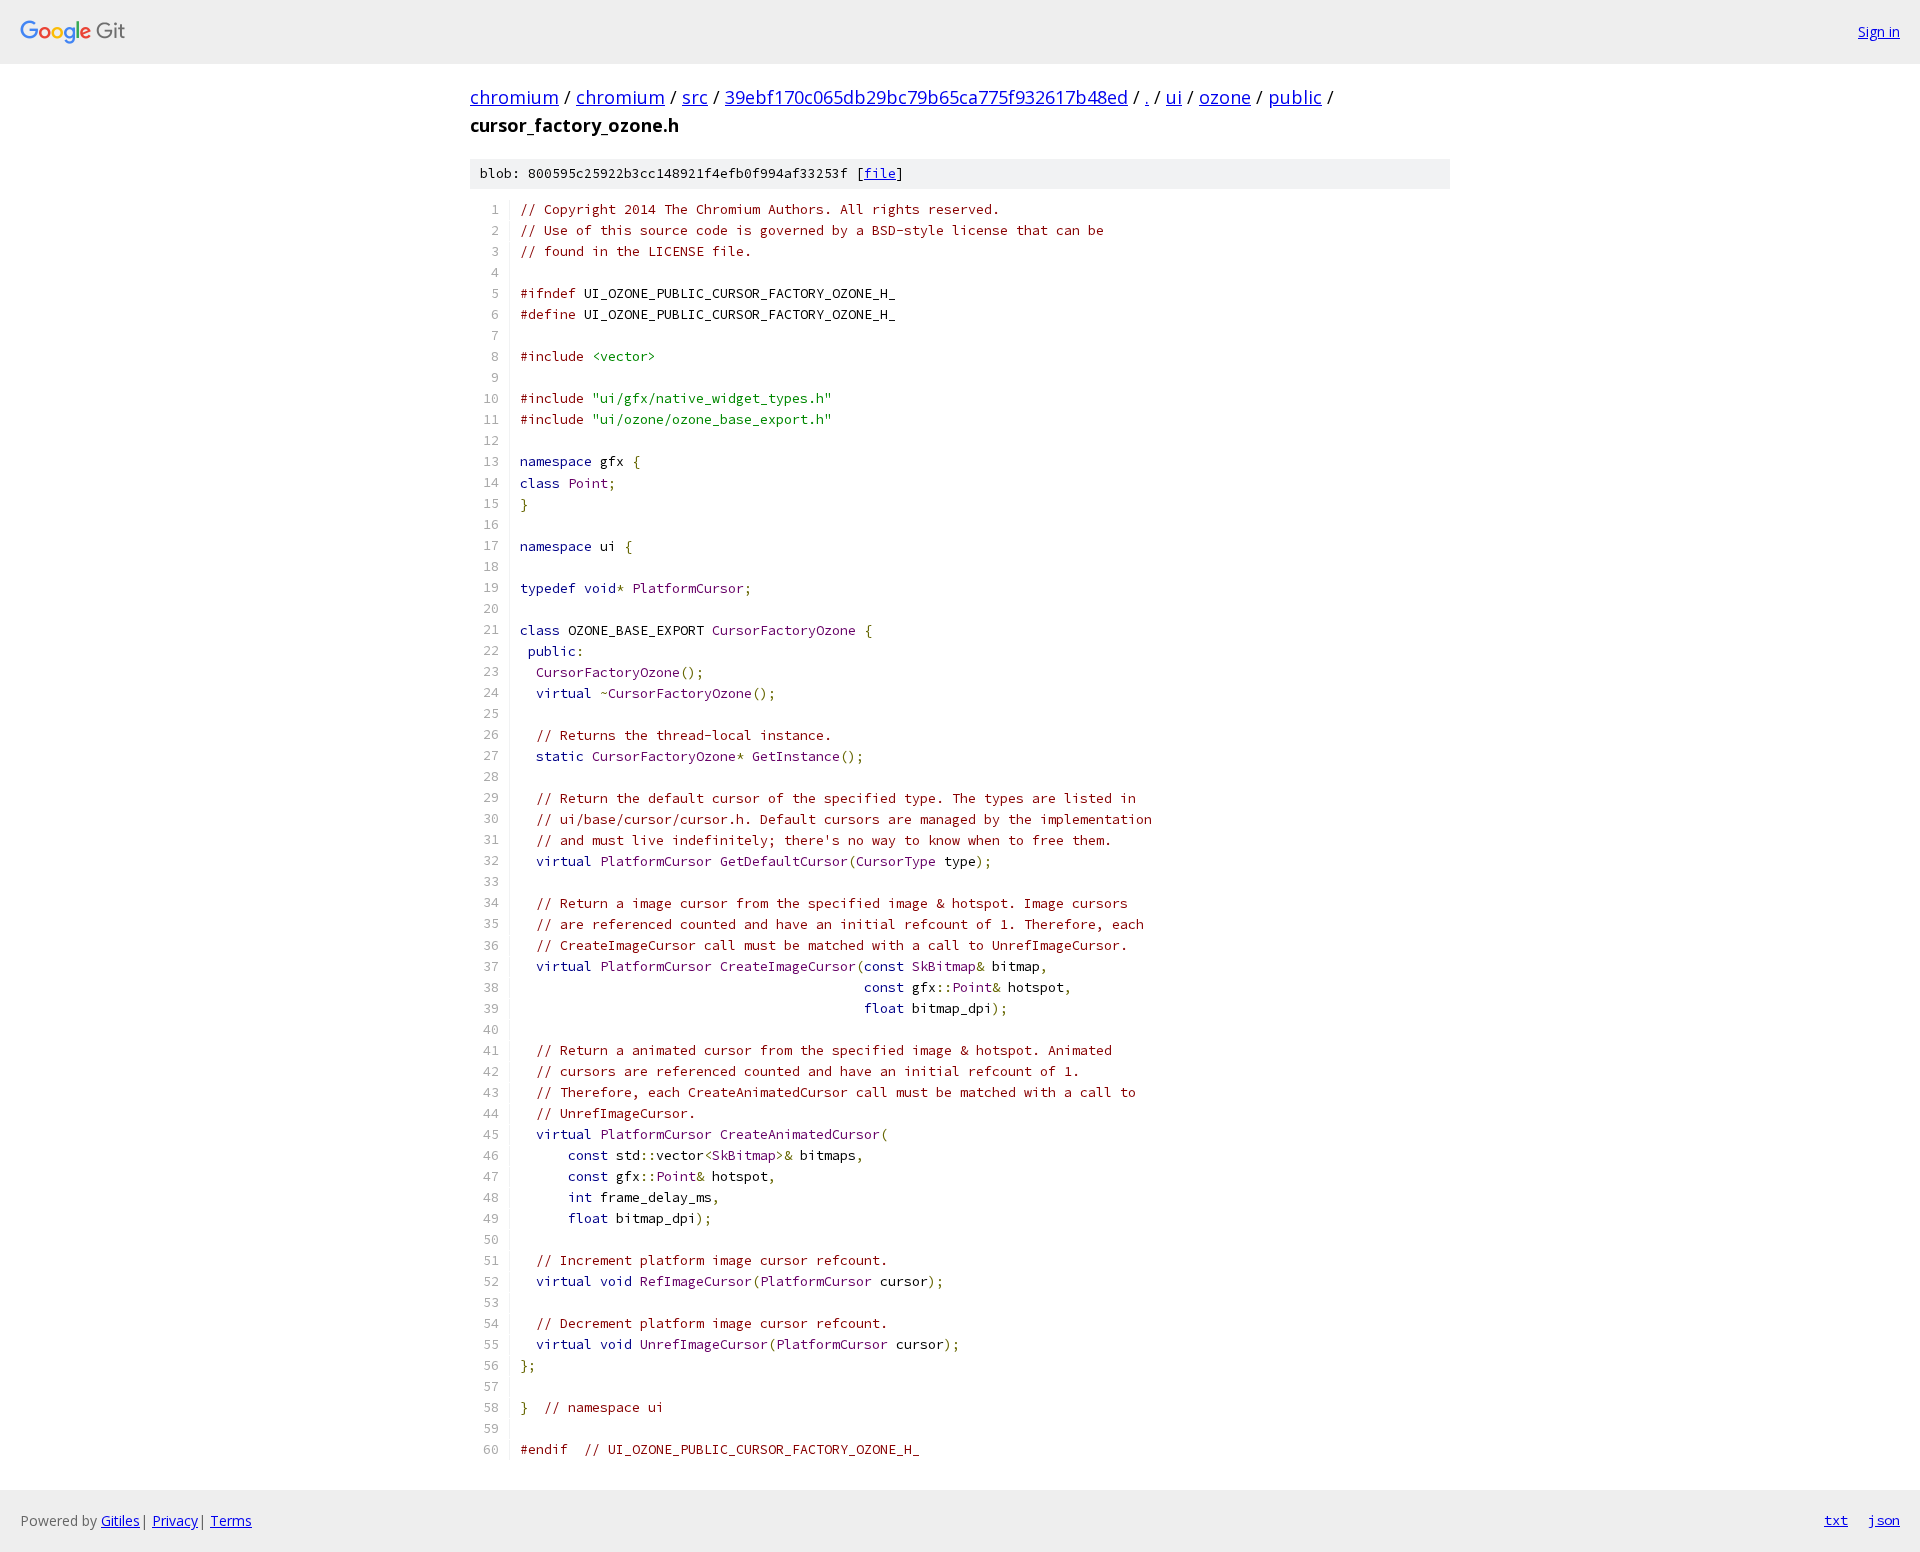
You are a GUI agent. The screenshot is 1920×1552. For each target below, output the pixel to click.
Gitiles (120, 1520)
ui (1174, 97)
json (1884, 1520)
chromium (514, 97)
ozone (1225, 97)
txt (1836, 1520)
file (880, 173)
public (1295, 97)
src (695, 97)
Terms (231, 1520)
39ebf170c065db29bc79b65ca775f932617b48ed (926, 97)
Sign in (1879, 31)
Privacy (175, 1520)
